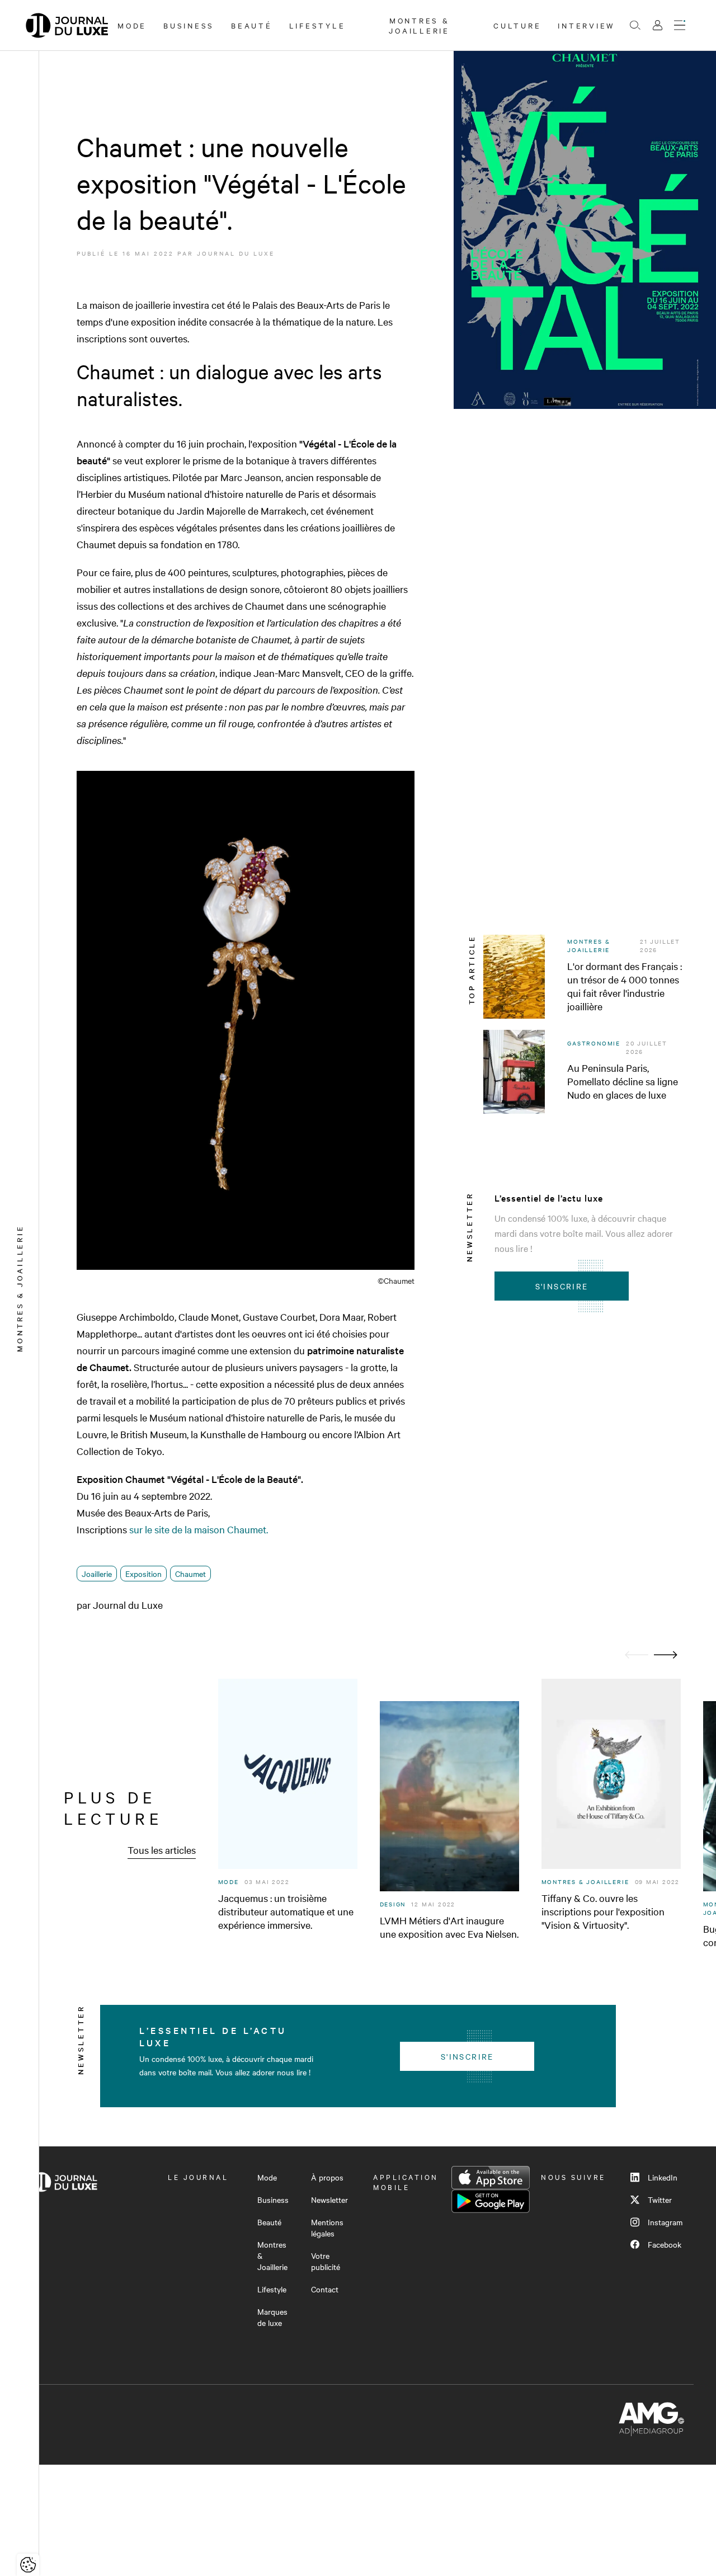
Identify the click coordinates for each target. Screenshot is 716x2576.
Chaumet (190, 1574)
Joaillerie (97, 1574)
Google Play (491, 2201)
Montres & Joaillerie (419, 25)
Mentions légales (327, 2227)
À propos (327, 2177)
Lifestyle (317, 25)
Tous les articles (162, 1850)
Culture (517, 25)
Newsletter (329, 2200)
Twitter (660, 2200)
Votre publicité (326, 2261)
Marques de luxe (272, 2317)
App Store (491, 2178)
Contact (325, 2289)
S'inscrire (562, 1286)
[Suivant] (666, 1655)
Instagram (665, 2222)
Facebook (665, 2244)
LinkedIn (663, 2177)
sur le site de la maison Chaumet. (199, 1529)
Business (189, 25)
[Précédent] (637, 1655)
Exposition (143, 1574)
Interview (587, 25)
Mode (132, 25)
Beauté (252, 25)
